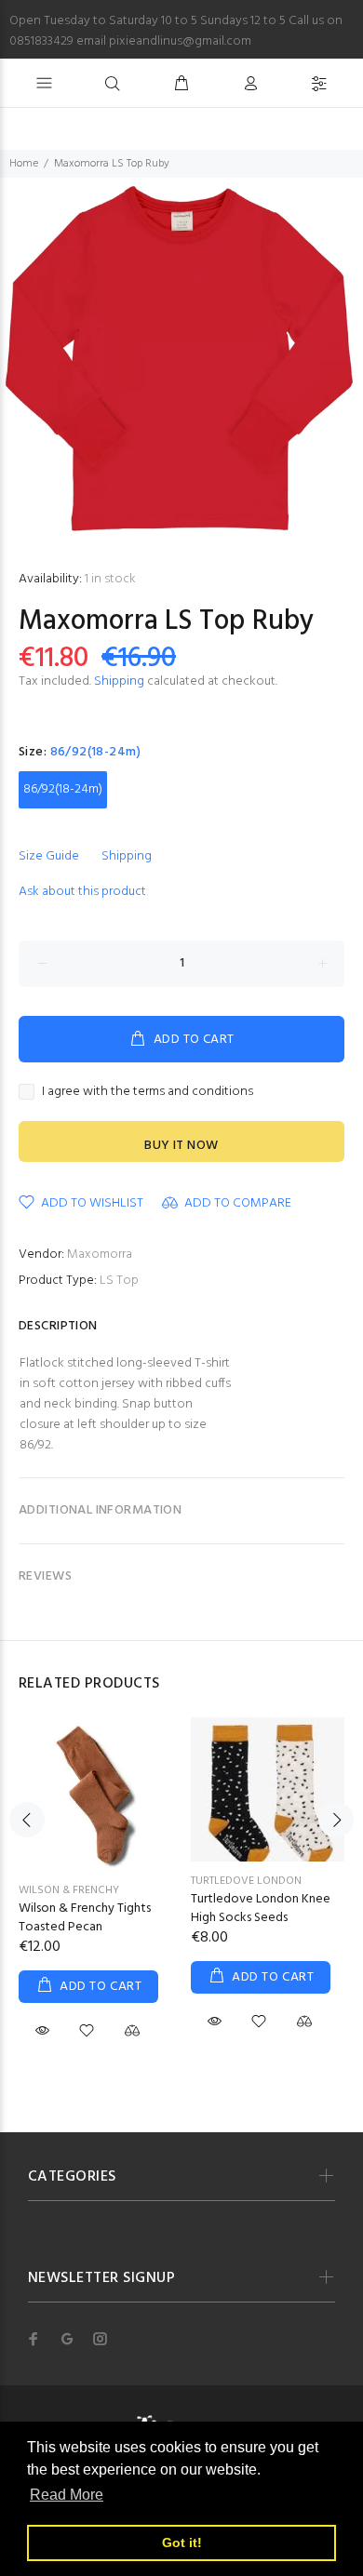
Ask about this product (82, 892)
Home (24, 164)
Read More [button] (67, 2495)
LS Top (119, 1281)
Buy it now (181, 1146)
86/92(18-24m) (63, 789)
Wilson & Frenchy (69, 1890)
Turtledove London (246, 1881)
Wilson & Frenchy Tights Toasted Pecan (85, 1918)
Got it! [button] (182, 2543)
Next (336, 1820)
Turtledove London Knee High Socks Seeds (261, 1909)
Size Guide (49, 856)
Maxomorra (100, 1255)
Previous (27, 1820)
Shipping (119, 681)
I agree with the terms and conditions (148, 1092)
